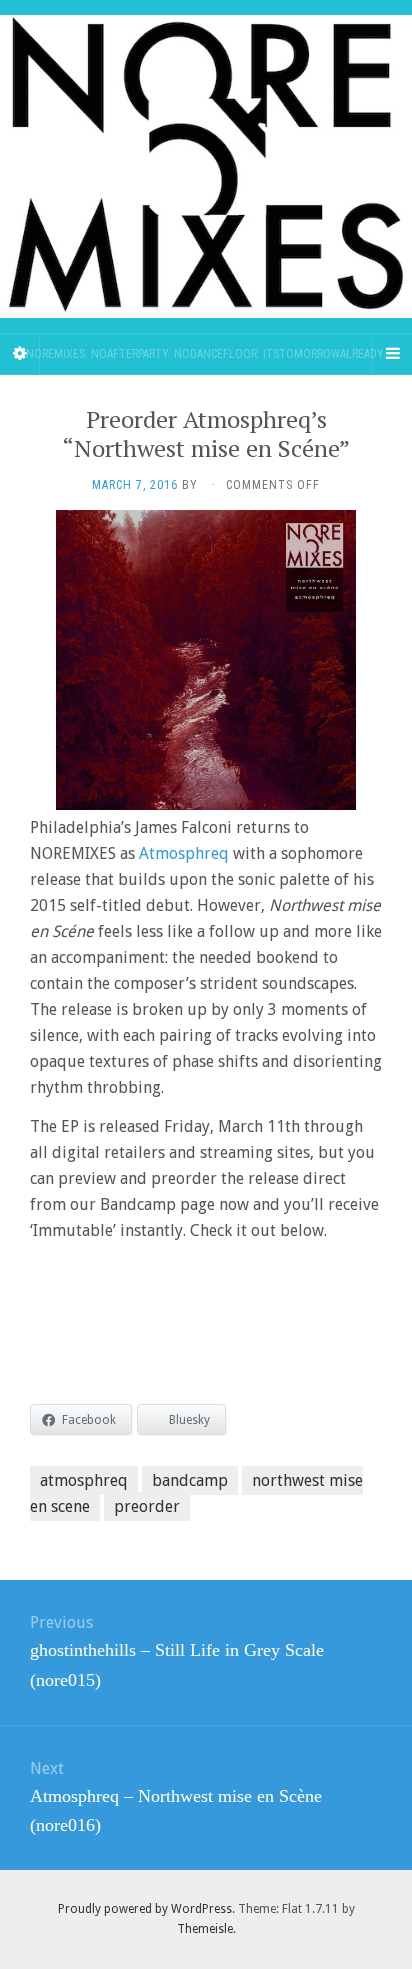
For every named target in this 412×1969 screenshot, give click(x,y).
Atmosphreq (184, 853)
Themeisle (205, 1929)
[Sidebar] (20, 354)
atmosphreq (84, 1480)
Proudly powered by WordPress (145, 1909)
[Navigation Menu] (392, 354)
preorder (147, 1506)
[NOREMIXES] (206, 166)
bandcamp (190, 1480)
